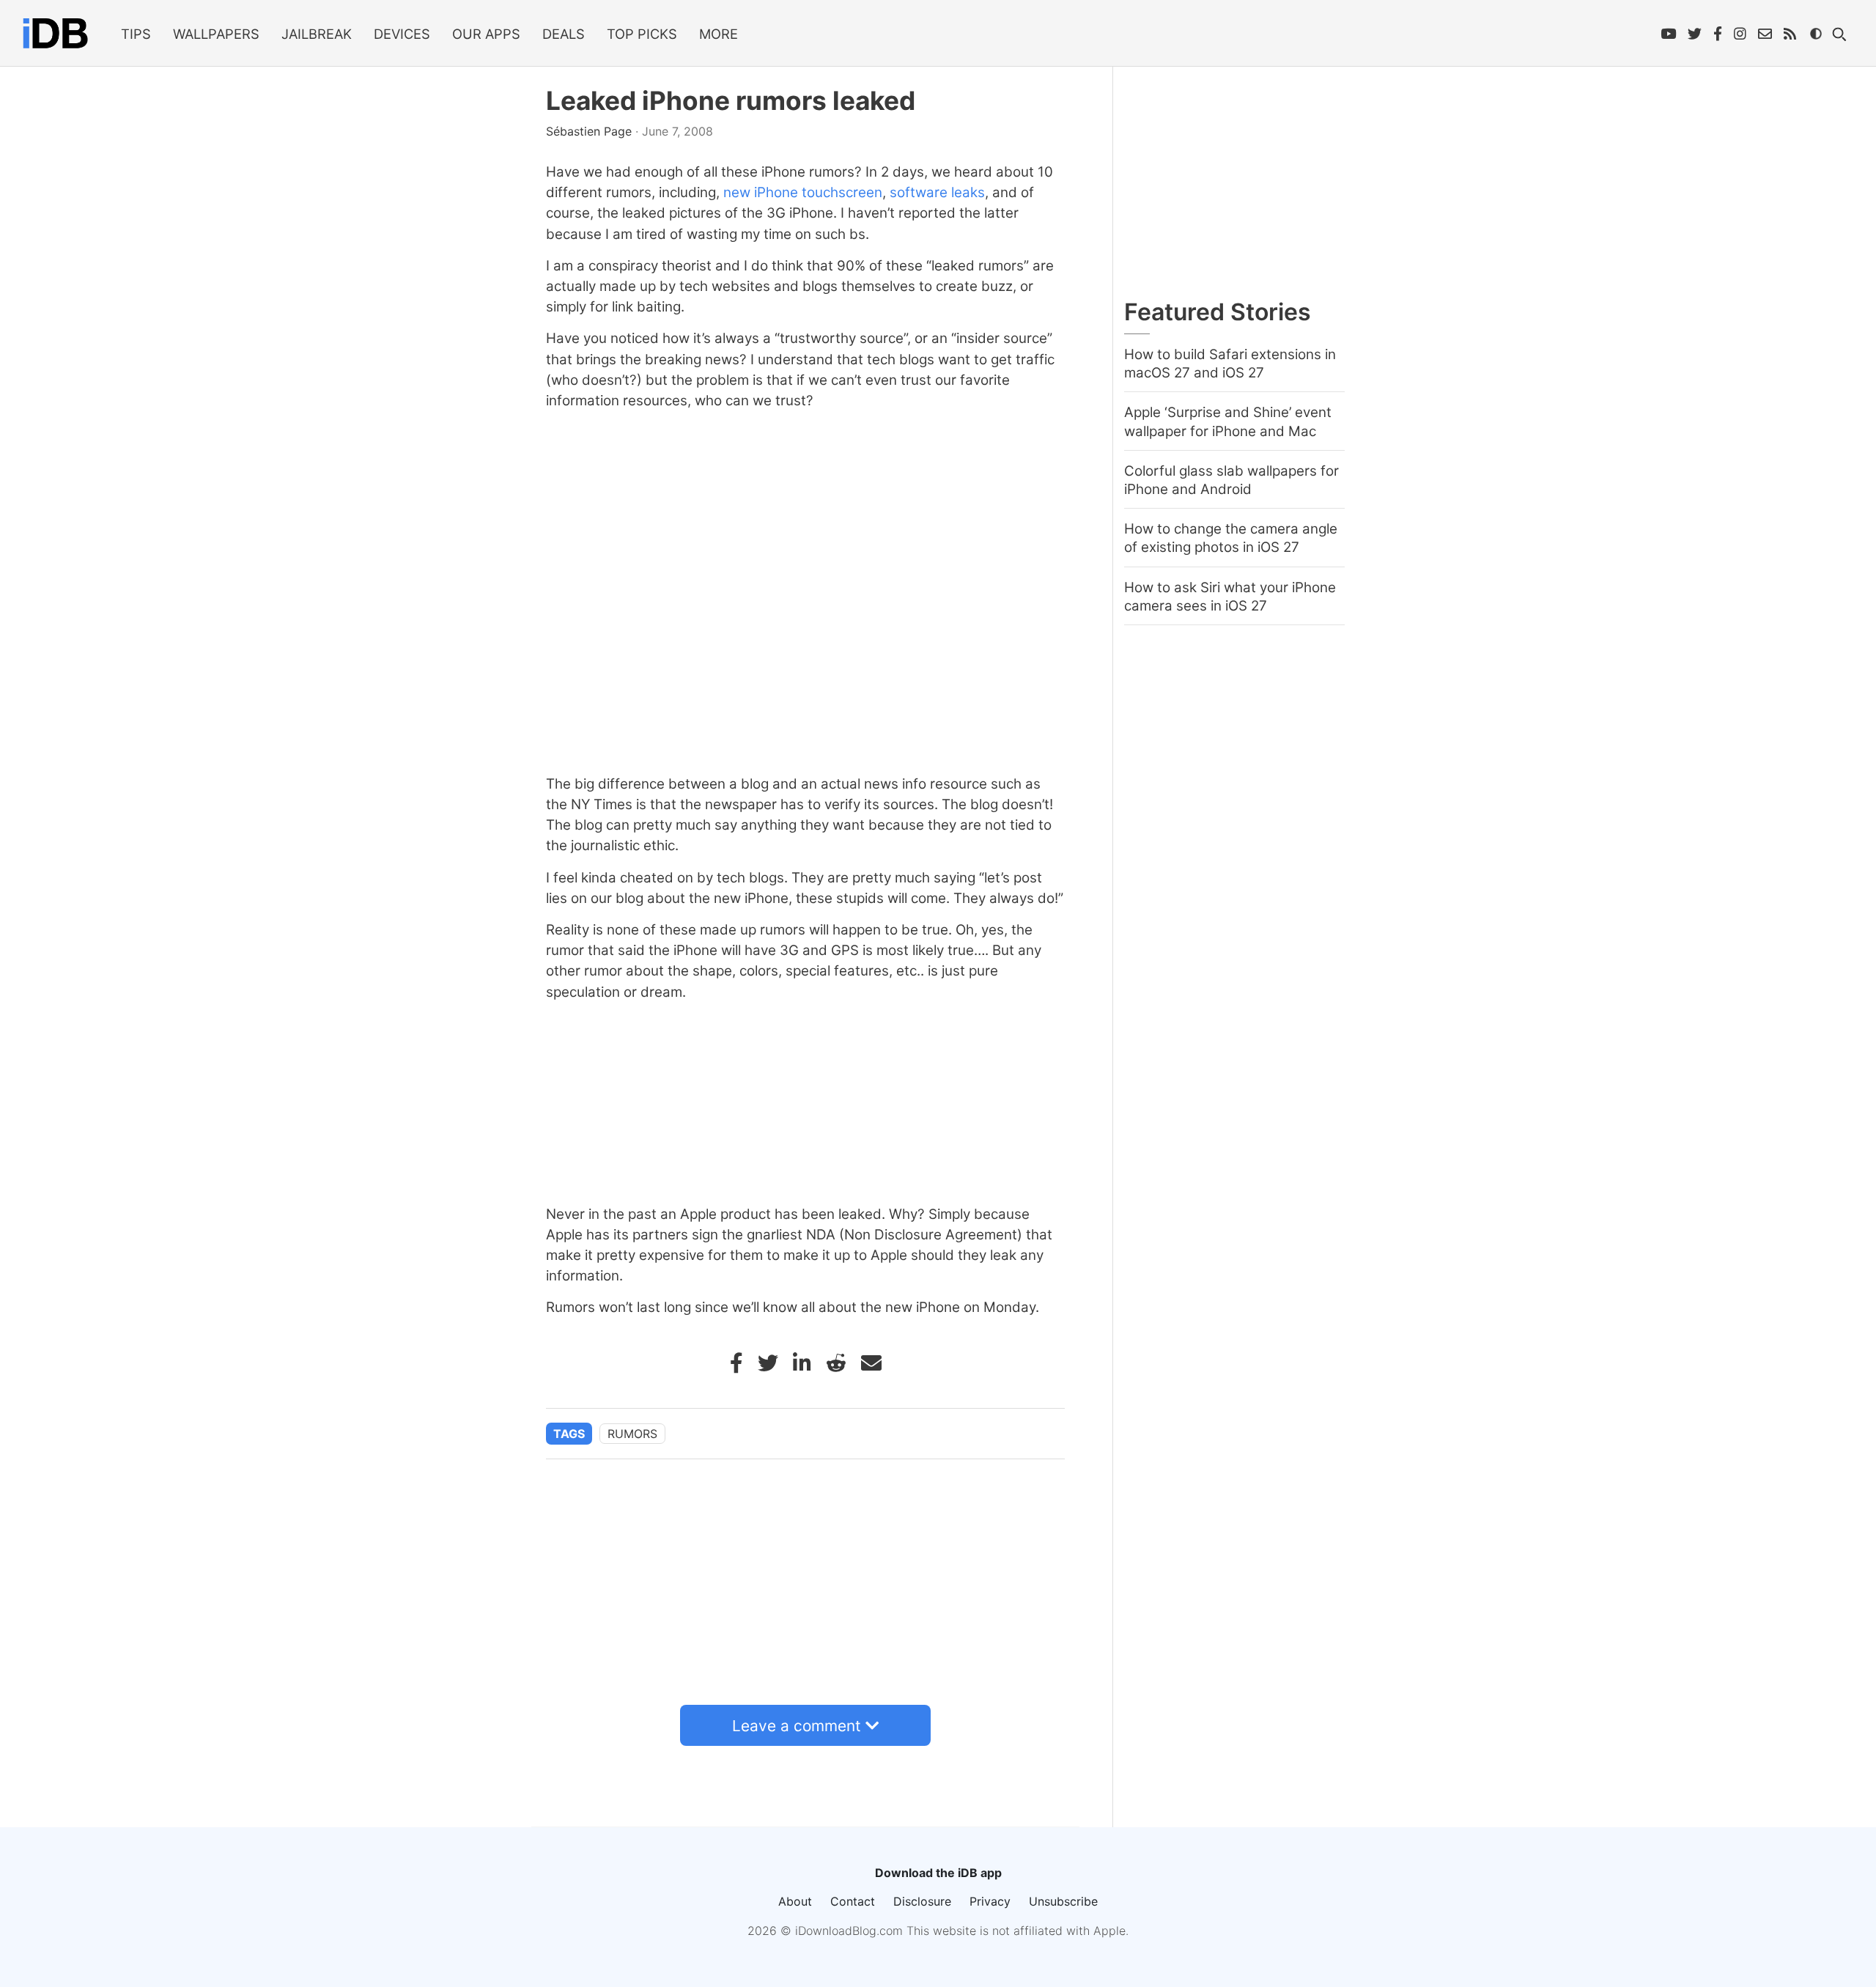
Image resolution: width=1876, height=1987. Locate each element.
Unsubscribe (1063, 1901)
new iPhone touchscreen (803, 192)
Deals (564, 34)
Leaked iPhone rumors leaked (731, 101)
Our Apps (486, 34)
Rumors (632, 1434)
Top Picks (642, 34)
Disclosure (922, 1901)
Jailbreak (317, 34)
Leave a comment (797, 1726)
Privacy (990, 1901)
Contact (853, 1901)
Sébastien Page (591, 131)
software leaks (937, 192)
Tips (136, 34)
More (719, 34)
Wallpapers (216, 34)
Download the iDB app (938, 1873)
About (795, 1901)
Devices (402, 34)
